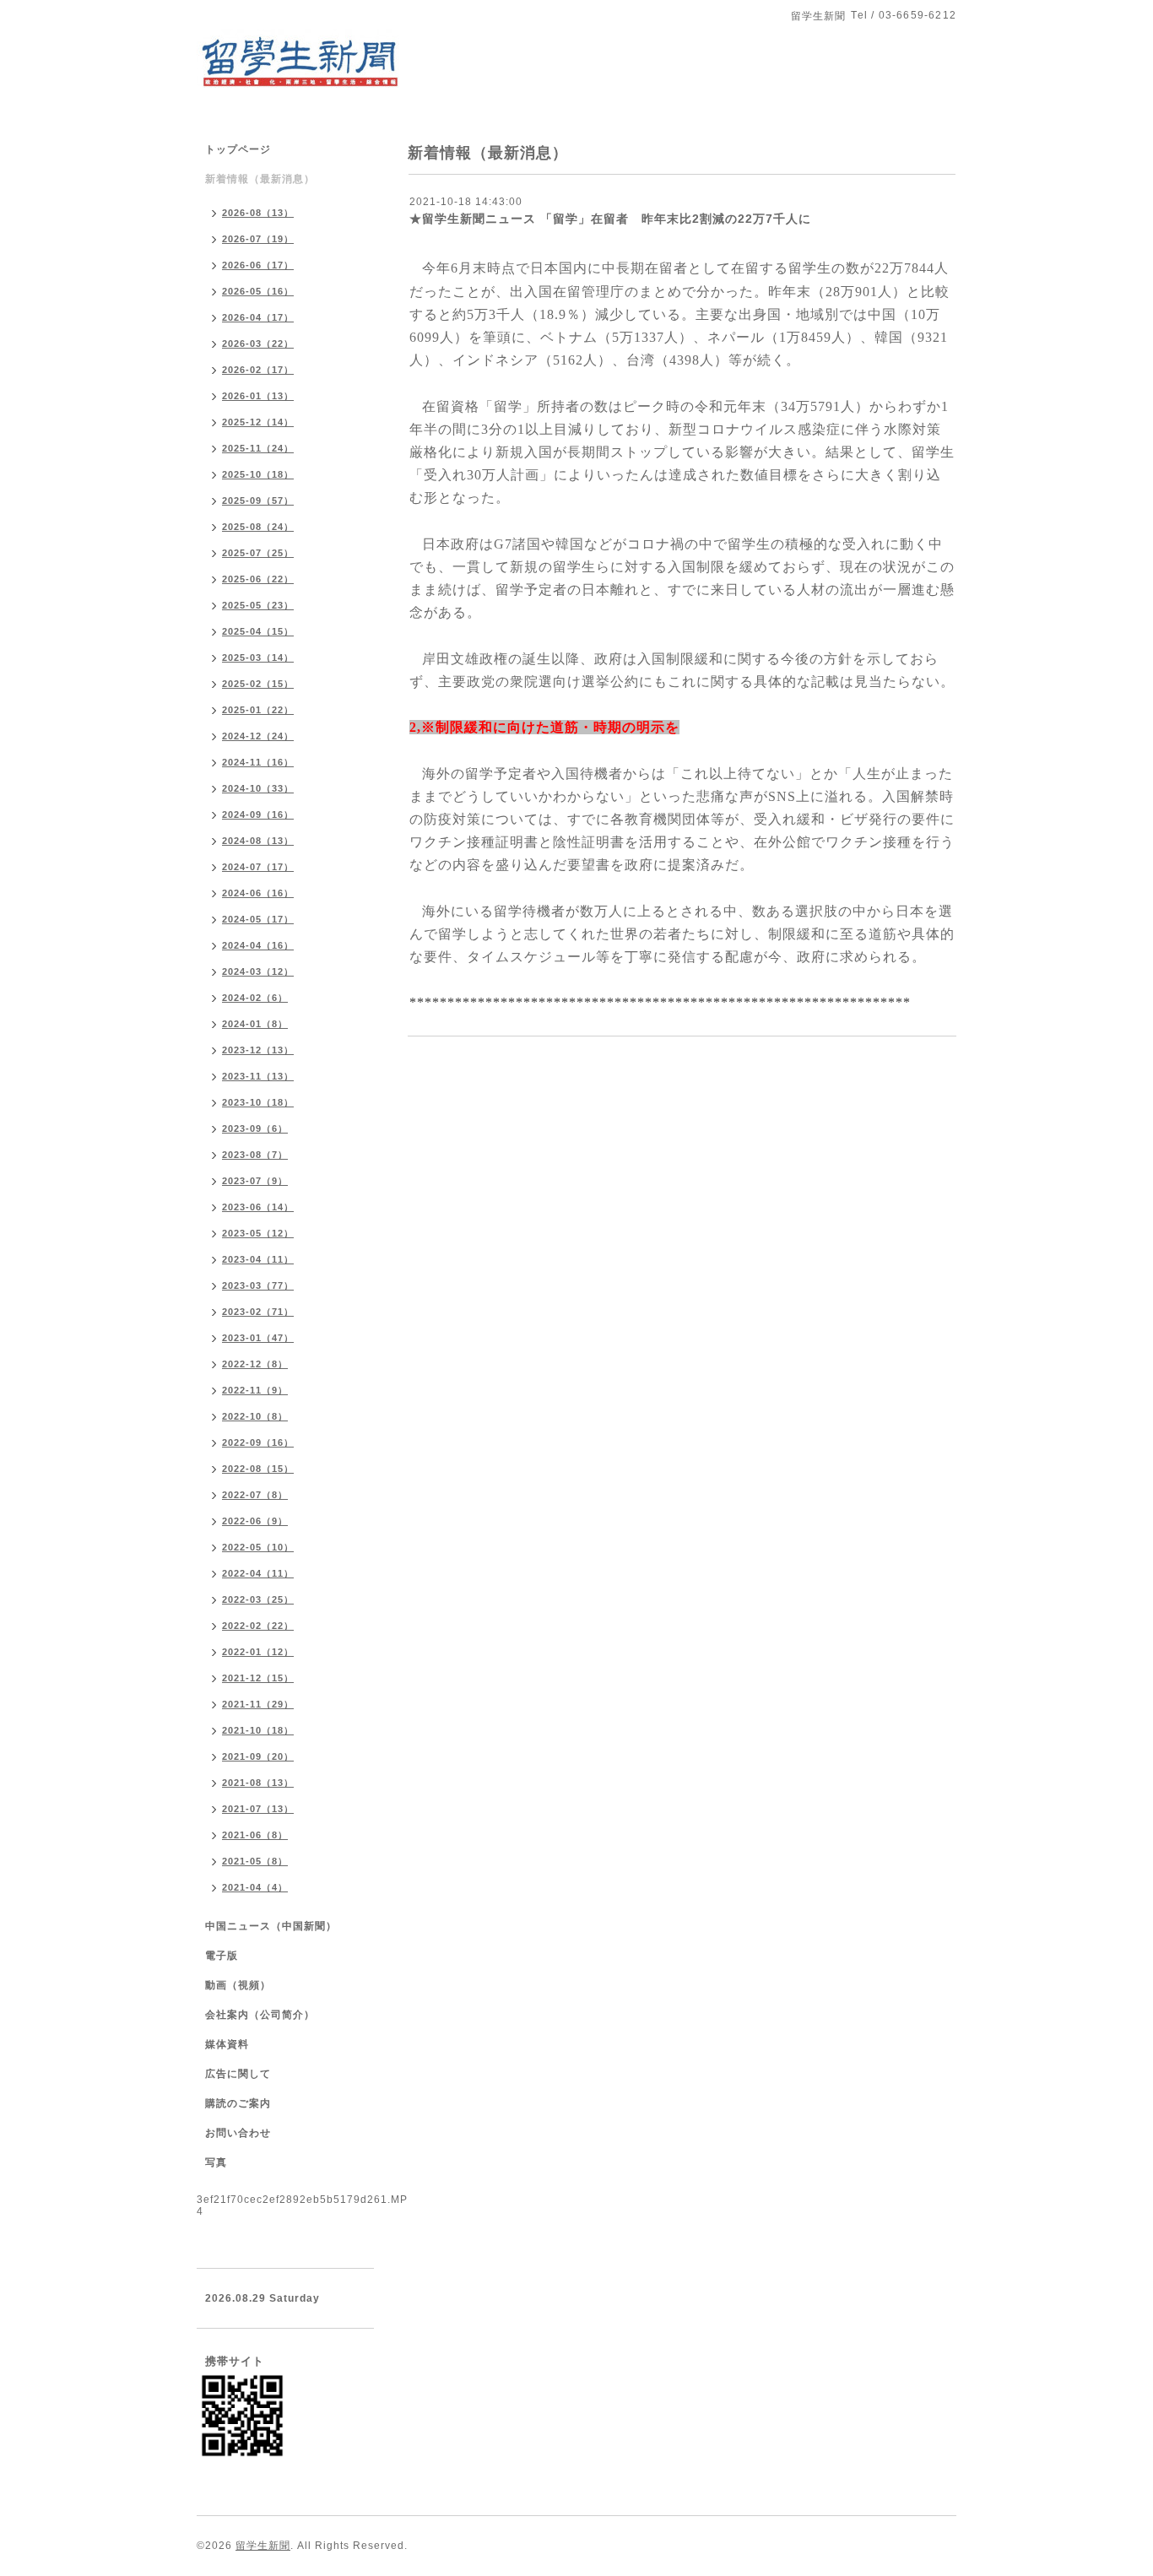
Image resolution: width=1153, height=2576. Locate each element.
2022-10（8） (255, 1416)
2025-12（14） (258, 422)
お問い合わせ (238, 2133)
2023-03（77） (258, 1285)
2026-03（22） (258, 344)
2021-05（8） (255, 1861)
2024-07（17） (258, 867)
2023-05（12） (258, 1233)
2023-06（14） (258, 1207)
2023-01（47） (258, 1338)
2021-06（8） (255, 1835)
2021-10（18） (258, 1730)
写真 (216, 2162)
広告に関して (238, 2074)
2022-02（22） (258, 1626)
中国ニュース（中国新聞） (271, 1926)
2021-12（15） (258, 1678)
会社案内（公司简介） (260, 2015)
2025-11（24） (258, 448)
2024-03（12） (258, 971)
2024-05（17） (258, 919)
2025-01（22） (258, 710)
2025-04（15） (258, 631)
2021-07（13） (258, 1809)
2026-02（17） (258, 370)
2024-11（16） (258, 762)
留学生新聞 (263, 2546)
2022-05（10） (258, 1547)
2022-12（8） (255, 1364)
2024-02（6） (255, 998)
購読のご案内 (238, 2103)
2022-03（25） (258, 1599)
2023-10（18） (258, 1102)
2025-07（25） (258, 553)
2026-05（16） (258, 291)
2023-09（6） (255, 1128)
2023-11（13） (258, 1076)
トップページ (238, 149)
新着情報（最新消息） (260, 179)
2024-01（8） (255, 1024)
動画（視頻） (238, 1985)
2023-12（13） (258, 1050)
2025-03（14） (258, 658)
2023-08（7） (255, 1155)
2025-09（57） (258, 501)
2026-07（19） (258, 239)
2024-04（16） (258, 945)
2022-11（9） (255, 1390)
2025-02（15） (258, 684)
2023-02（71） (258, 1312)
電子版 (222, 1956)
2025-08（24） (258, 527)
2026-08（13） (258, 213)
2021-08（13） (258, 1783)
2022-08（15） (258, 1469)
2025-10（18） (258, 474)
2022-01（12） (258, 1652)
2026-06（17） (258, 265)
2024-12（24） (258, 736)
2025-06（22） (258, 579)
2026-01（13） (258, 396)
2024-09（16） (258, 814)
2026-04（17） (258, 317)
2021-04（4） (255, 1887)
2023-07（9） (255, 1181)
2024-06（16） (258, 893)
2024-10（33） (258, 788)
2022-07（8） (255, 1495)
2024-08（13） (258, 841)
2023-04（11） (258, 1259)
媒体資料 (227, 2044)
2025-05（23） (258, 605)
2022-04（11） (258, 1573)
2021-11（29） (258, 1704)
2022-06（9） (255, 1521)
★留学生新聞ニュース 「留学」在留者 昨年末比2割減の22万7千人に (617, 219)
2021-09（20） (258, 1756)
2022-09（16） (258, 1442)
